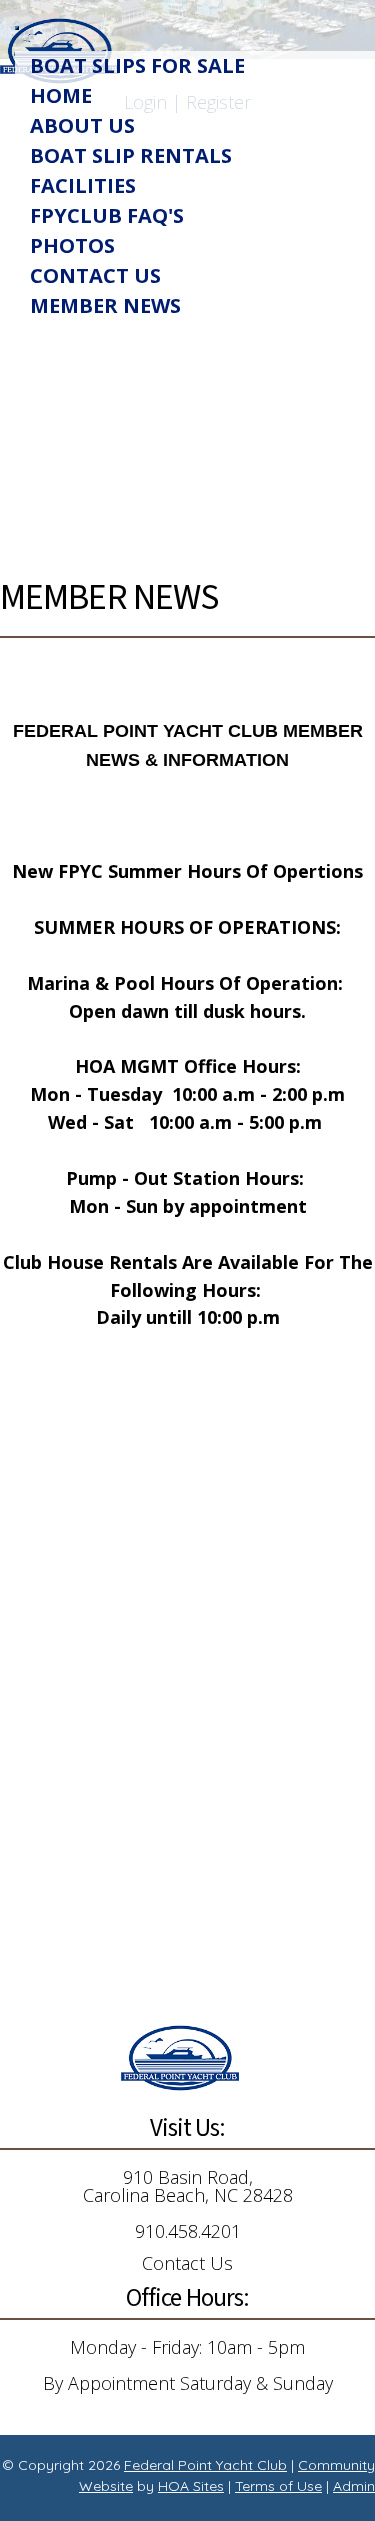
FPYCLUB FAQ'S (107, 215)
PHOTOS (72, 245)
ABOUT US (82, 125)
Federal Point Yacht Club (205, 2465)
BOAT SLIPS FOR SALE (137, 65)
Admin (354, 2486)
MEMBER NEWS (105, 305)
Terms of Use (278, 2486)
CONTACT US (95, 275)
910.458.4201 (188, 2231)
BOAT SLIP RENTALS (131, 155)
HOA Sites (191, 2486)
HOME (61, 95)
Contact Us (187, 2263)
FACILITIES (83, 185)
